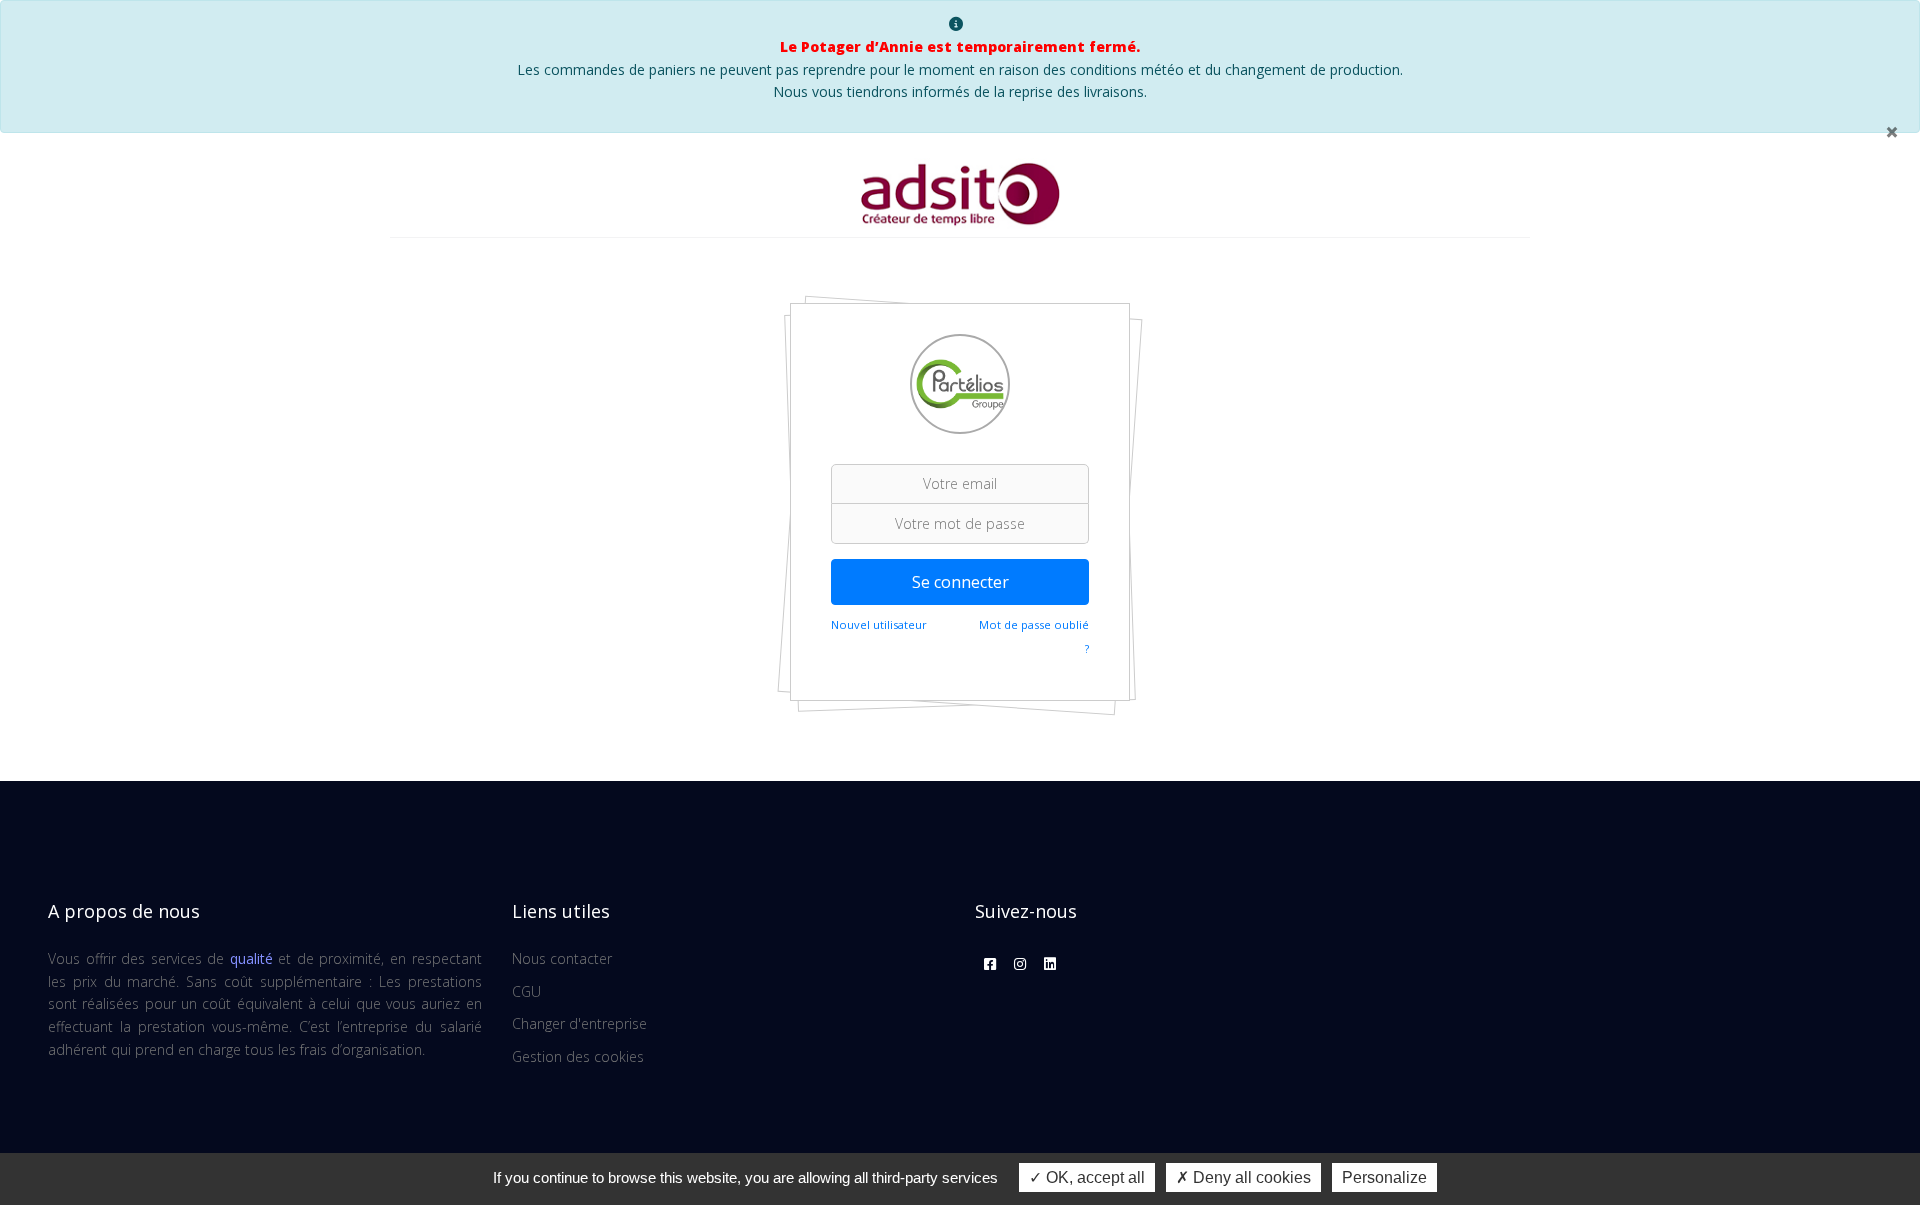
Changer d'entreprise (579, 1023)
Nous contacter (562, 958)
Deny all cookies (1250, 1177)
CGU (526, 991)
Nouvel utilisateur (879, 624)
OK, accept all (1093, 1177)
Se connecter (960, 582)
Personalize (1384, 1177)
